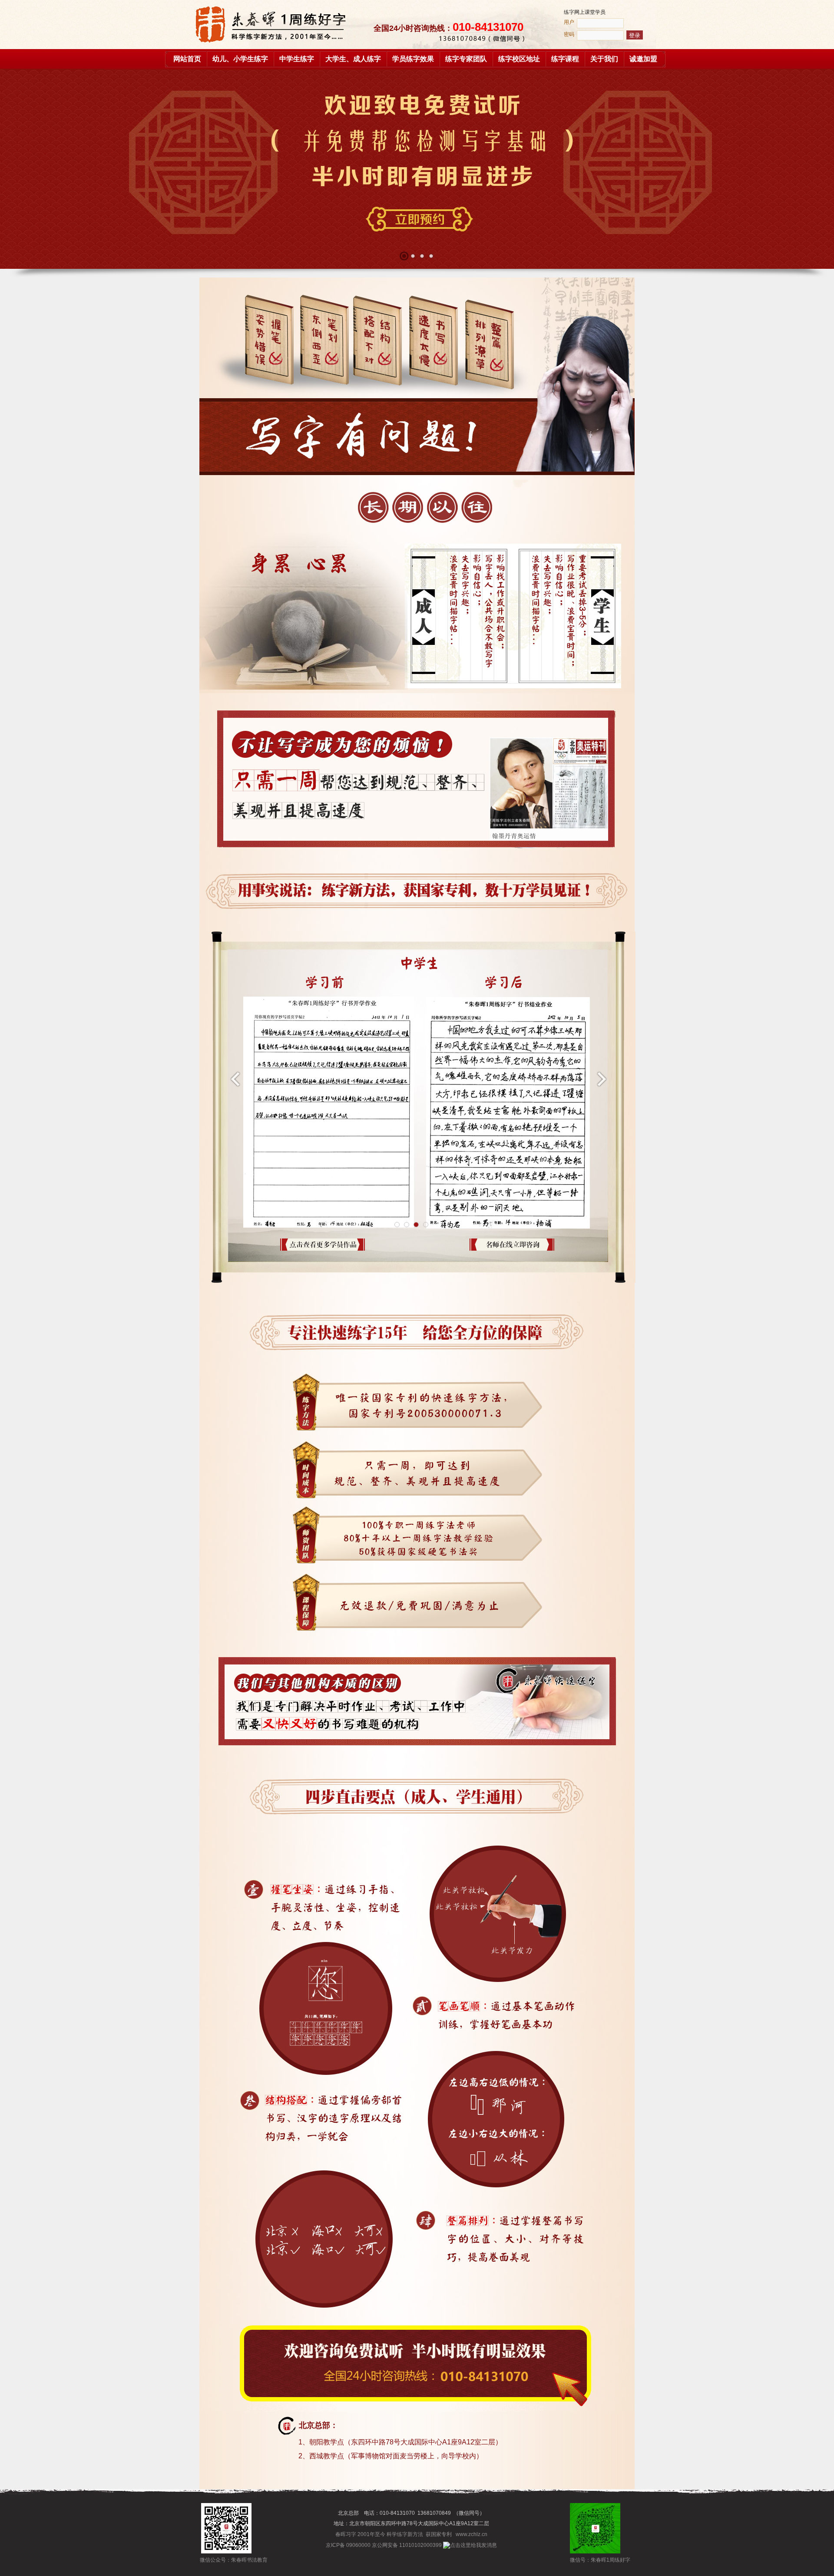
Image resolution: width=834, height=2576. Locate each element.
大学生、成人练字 (353, 59)
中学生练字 (297, 59)
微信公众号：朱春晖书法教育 (226, 2560)
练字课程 (565, 59)
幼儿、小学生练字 (240, 59)
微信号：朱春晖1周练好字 (595, 2560)
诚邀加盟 (643, 59)
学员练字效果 (413, 59)
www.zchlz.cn (472, 2534)
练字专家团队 (466, 59)
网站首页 (187, 59)
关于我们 (604, 59)
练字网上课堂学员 (585, 12)
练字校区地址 (519, 59)
